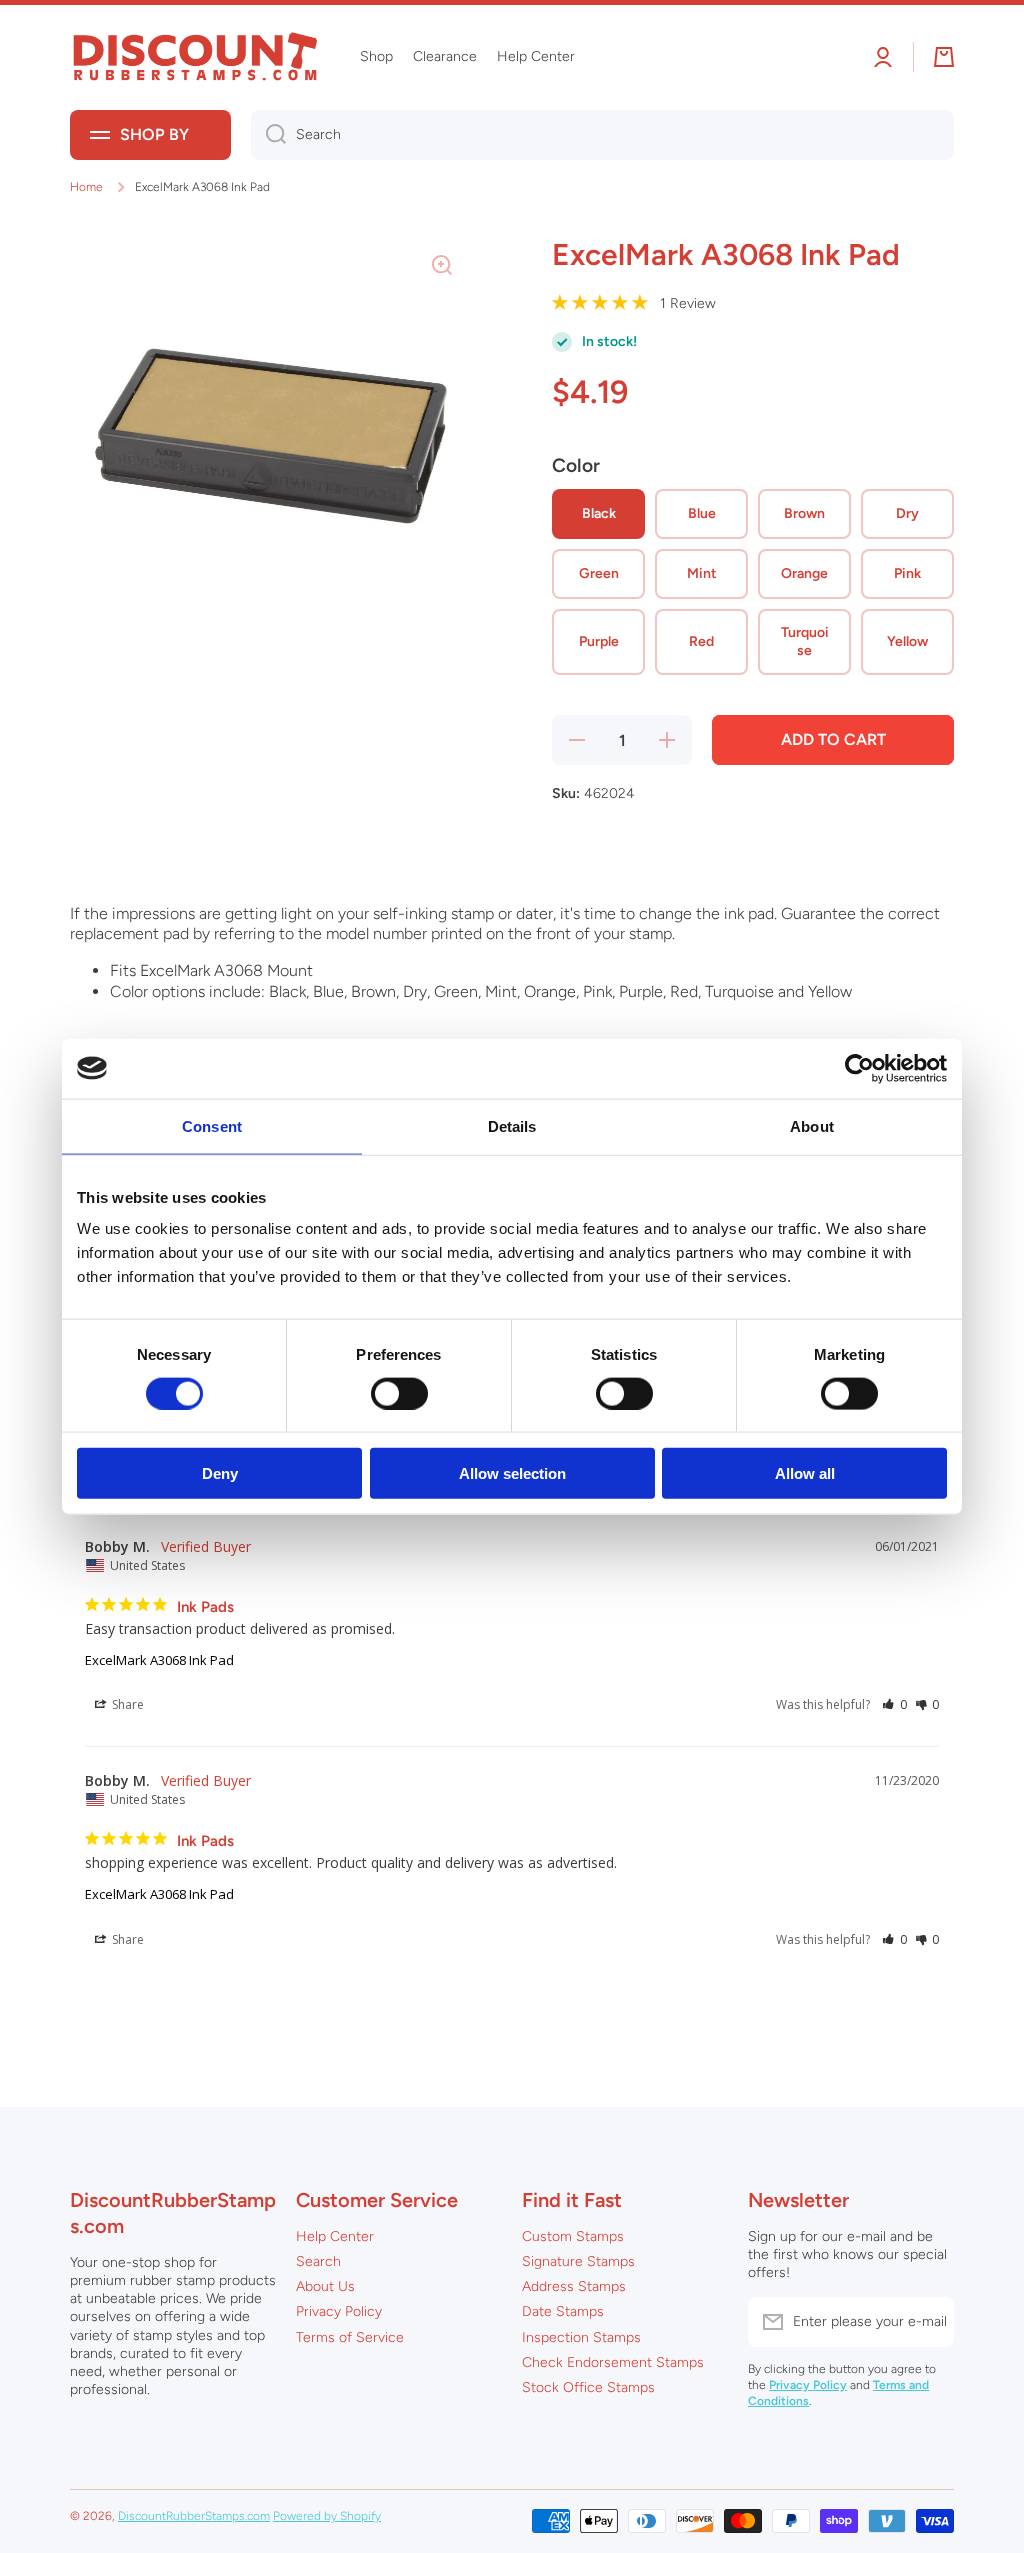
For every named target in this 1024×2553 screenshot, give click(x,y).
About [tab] (812, 1125)
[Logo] (195, 57)
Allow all (805, 1473)
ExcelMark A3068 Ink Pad (159, 1660)
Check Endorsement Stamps (613, 2362)
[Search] (268, 135)
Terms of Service (350, 2337)
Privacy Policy (339, 2311)
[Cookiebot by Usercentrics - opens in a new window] (859, 1068)
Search (318, 2261)
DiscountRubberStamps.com (194, 2516)
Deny (220, 1473)
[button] (894, 1704)
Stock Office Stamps (588, 2387)
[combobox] (602, 135)
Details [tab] (512, 1125)
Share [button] (126, 1704)
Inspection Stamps (581, 2337)
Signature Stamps (578, 2261)
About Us (325, 2286)
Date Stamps (563, 2311)
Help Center (335, 2236)
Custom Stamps (573, 2236)
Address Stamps (574, 2286)
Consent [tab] (212, 1125)
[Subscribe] (929, 2322)
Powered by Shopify (327, 2516)
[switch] (399, 1393)
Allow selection (512, 1473)
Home (86, 187)
